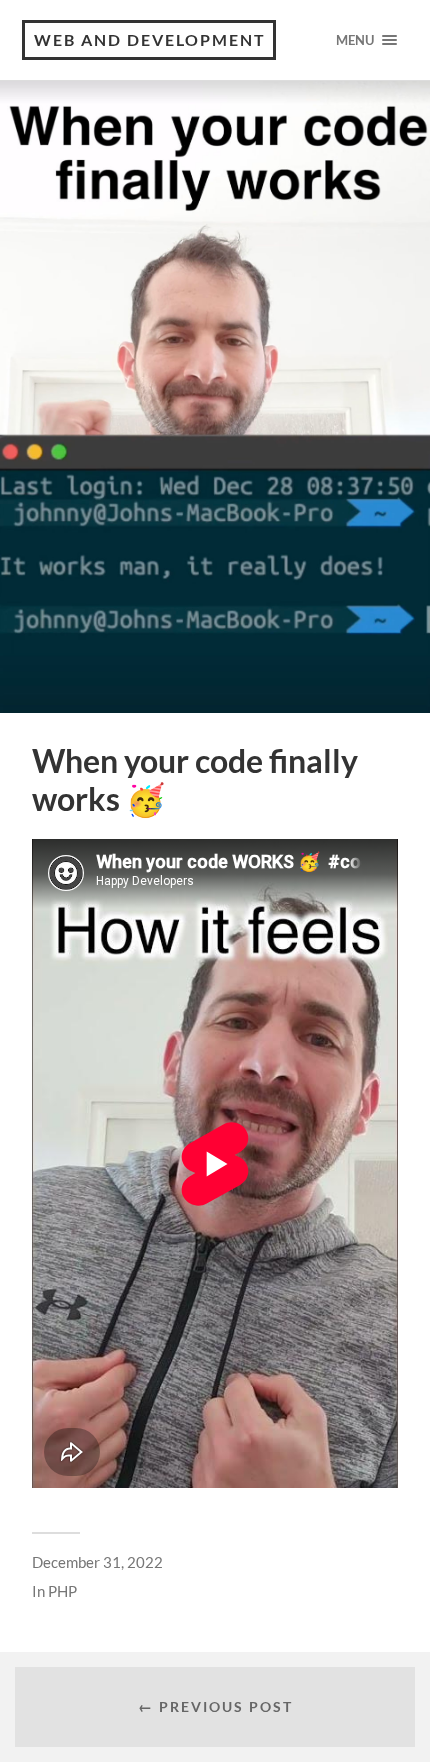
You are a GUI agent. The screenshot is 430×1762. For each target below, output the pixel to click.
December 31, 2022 (97, 1562)
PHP (62, 1591)
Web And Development (150, 39)
